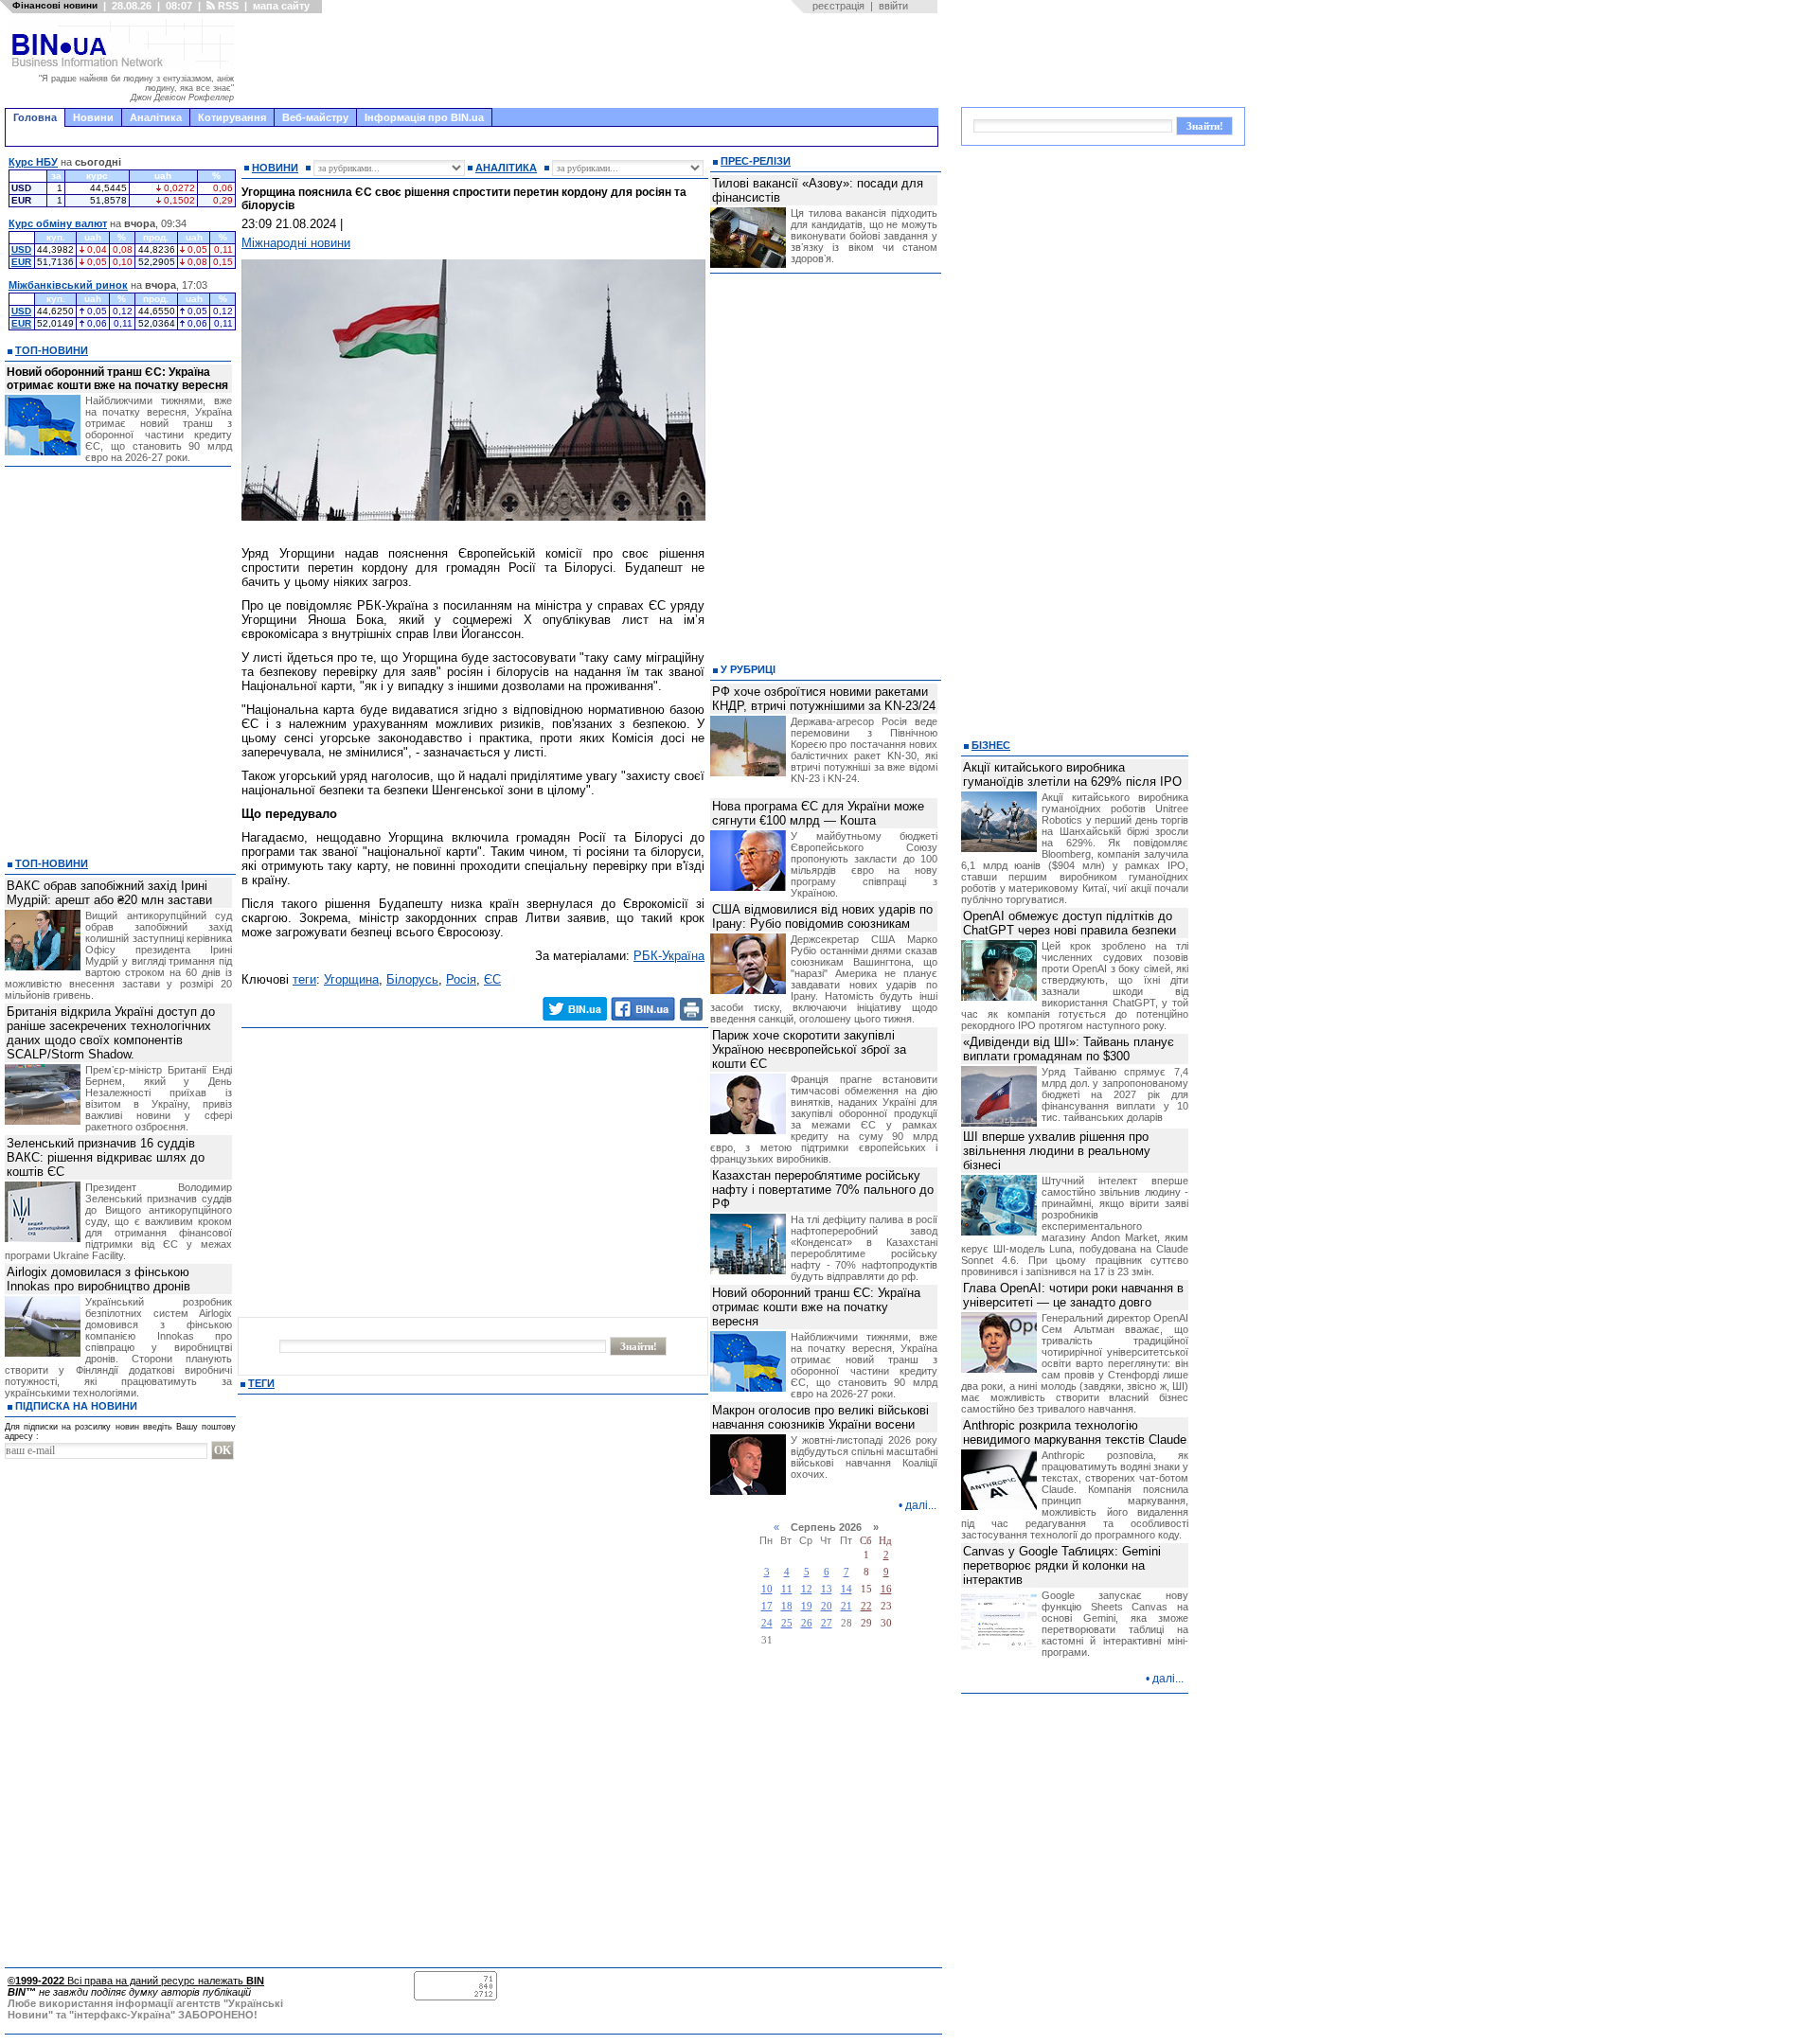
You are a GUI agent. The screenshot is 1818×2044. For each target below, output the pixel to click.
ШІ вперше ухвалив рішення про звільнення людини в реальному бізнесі (1057, 1151)
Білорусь (412, 979)
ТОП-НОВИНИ (52, 350)
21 (847, 1606)
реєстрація (838, 6)
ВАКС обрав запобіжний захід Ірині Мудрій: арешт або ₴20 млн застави (109, 893)
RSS (227, 6)
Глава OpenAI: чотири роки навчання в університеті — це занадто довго (1073, 1295)
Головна (35, 117)
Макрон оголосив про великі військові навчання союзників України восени (820, 1417)
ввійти (893, 6)
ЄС (492, 979)
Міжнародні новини (296, 243)
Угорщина (351, 979)
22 (866, 1606)
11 (787, 1589)
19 (807, 1606)
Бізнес (991, 745)
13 (827, 1589)
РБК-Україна (669, 956)
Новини (93, 117)
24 (767, 1623)
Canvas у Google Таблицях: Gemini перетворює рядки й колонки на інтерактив (1062, 1565)
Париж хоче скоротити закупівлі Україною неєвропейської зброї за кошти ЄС (809, 1049)
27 (827, 1623)
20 (827, 1606)
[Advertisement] (592, 61)
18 (787, 1606)
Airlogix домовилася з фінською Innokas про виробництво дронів (98, 1279)
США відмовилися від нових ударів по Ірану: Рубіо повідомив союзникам (822, 916)
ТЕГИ (261, 1383)
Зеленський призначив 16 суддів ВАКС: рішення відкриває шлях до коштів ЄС (106, 1157)
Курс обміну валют (58, 223)
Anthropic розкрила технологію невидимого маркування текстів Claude (1075, 1432)
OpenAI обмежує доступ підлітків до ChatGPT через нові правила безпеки (1069, 923)
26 (807, 1623)
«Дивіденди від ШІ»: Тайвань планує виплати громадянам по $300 (1069, 1049)
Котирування (232, 117)
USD (21, 249)
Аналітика (156, 117)
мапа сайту (281, 6)
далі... (921, 1505)
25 (787, 1623)
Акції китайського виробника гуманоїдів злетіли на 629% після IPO (1072, 774)
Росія (461, 979)
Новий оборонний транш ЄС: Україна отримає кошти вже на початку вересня (117, 379)
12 (807, 1589)
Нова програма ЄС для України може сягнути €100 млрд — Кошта (818, 813)
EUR (21, 262)
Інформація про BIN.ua (424, 117)
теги (304, 979)
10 (767, 1589)
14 (847, 1589)
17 (767, 1606)
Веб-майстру (315, 117)
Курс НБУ (33, 162)
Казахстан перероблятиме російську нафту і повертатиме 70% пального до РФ (823, 1190)
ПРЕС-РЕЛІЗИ (756, 161)
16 (886, 1589)
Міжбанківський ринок (68, 285)
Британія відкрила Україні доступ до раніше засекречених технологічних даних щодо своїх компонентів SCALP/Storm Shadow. (111, 1033)
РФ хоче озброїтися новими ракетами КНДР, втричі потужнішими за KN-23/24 (824, 699)
